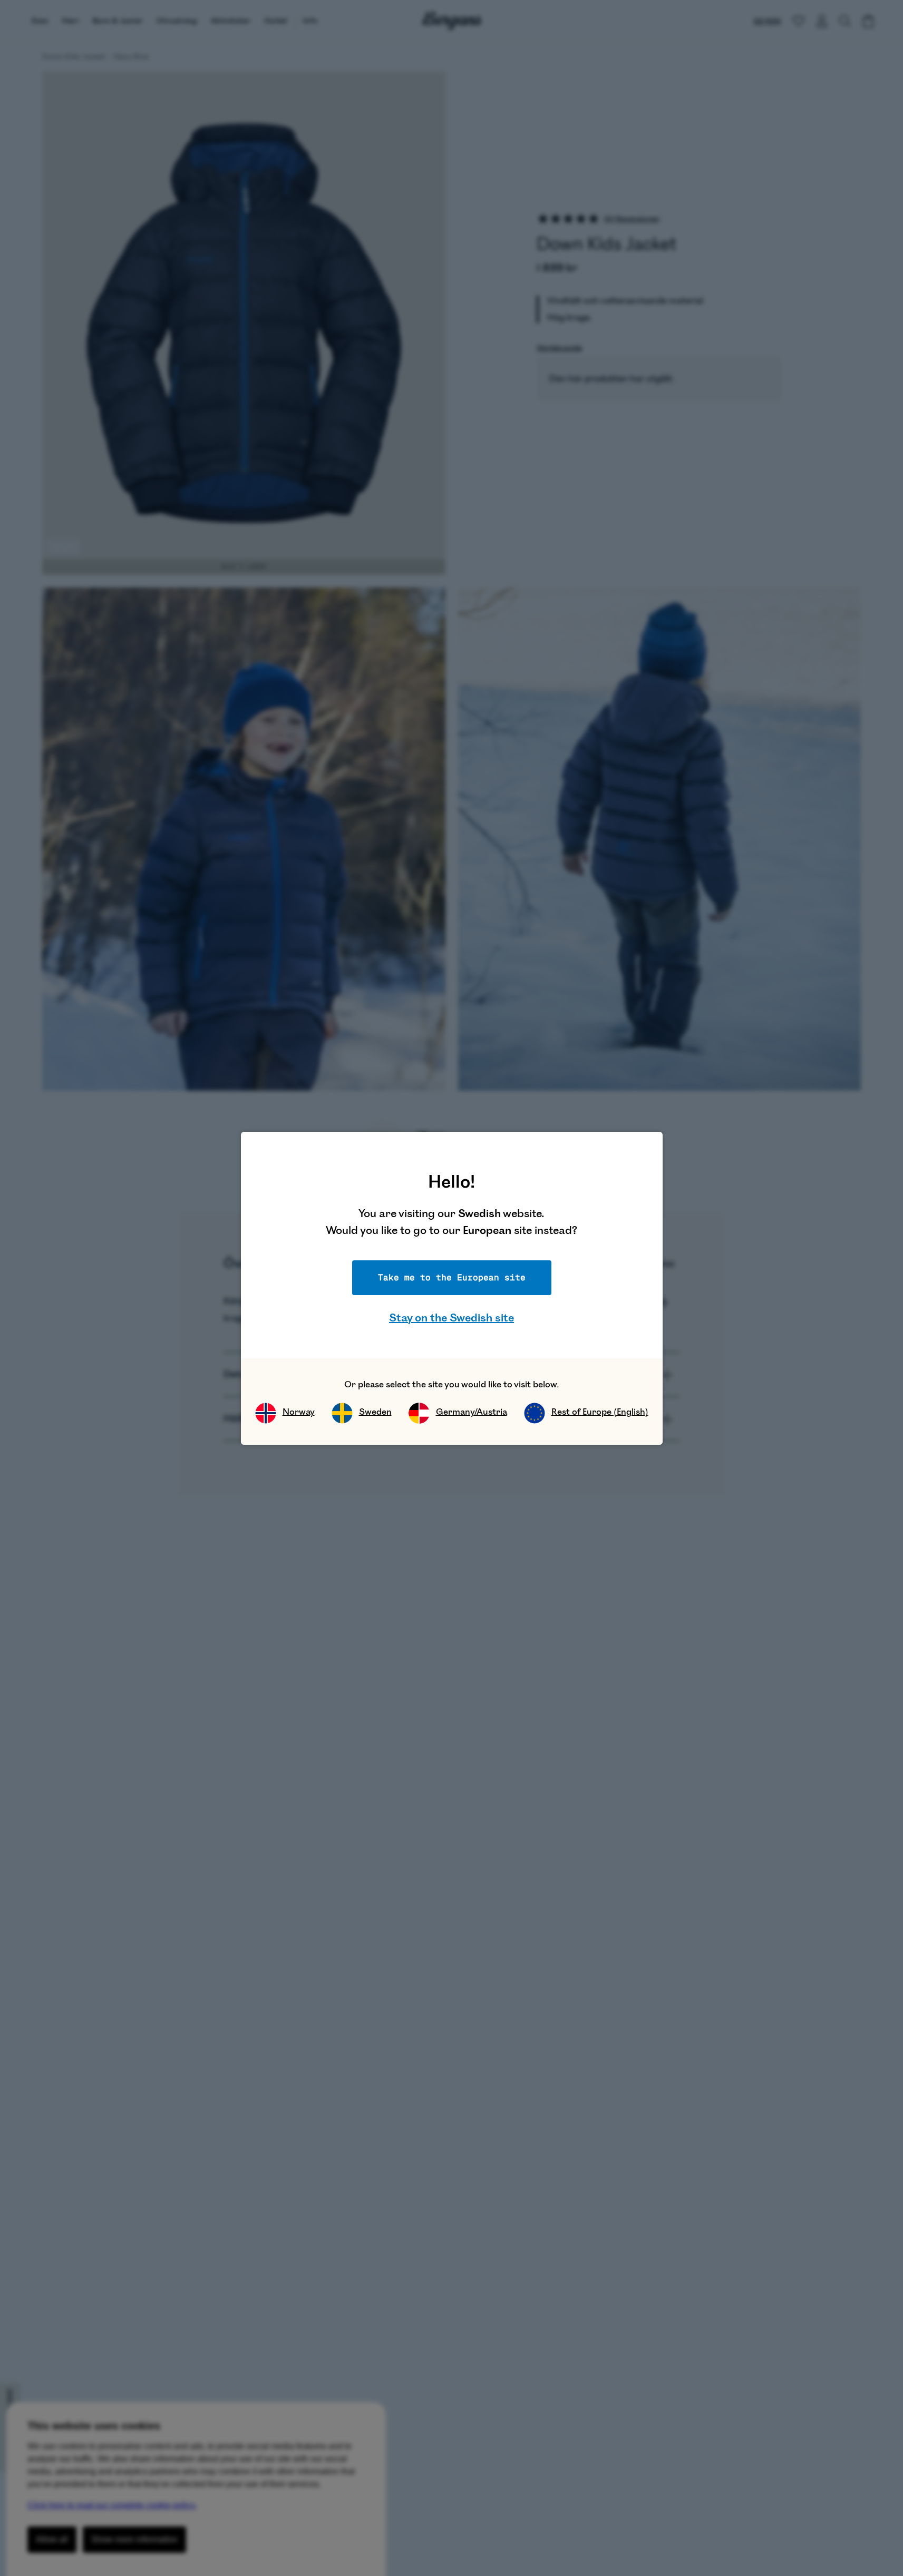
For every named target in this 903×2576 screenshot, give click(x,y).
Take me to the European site (452, 1277)
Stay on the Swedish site (451, 1318)
